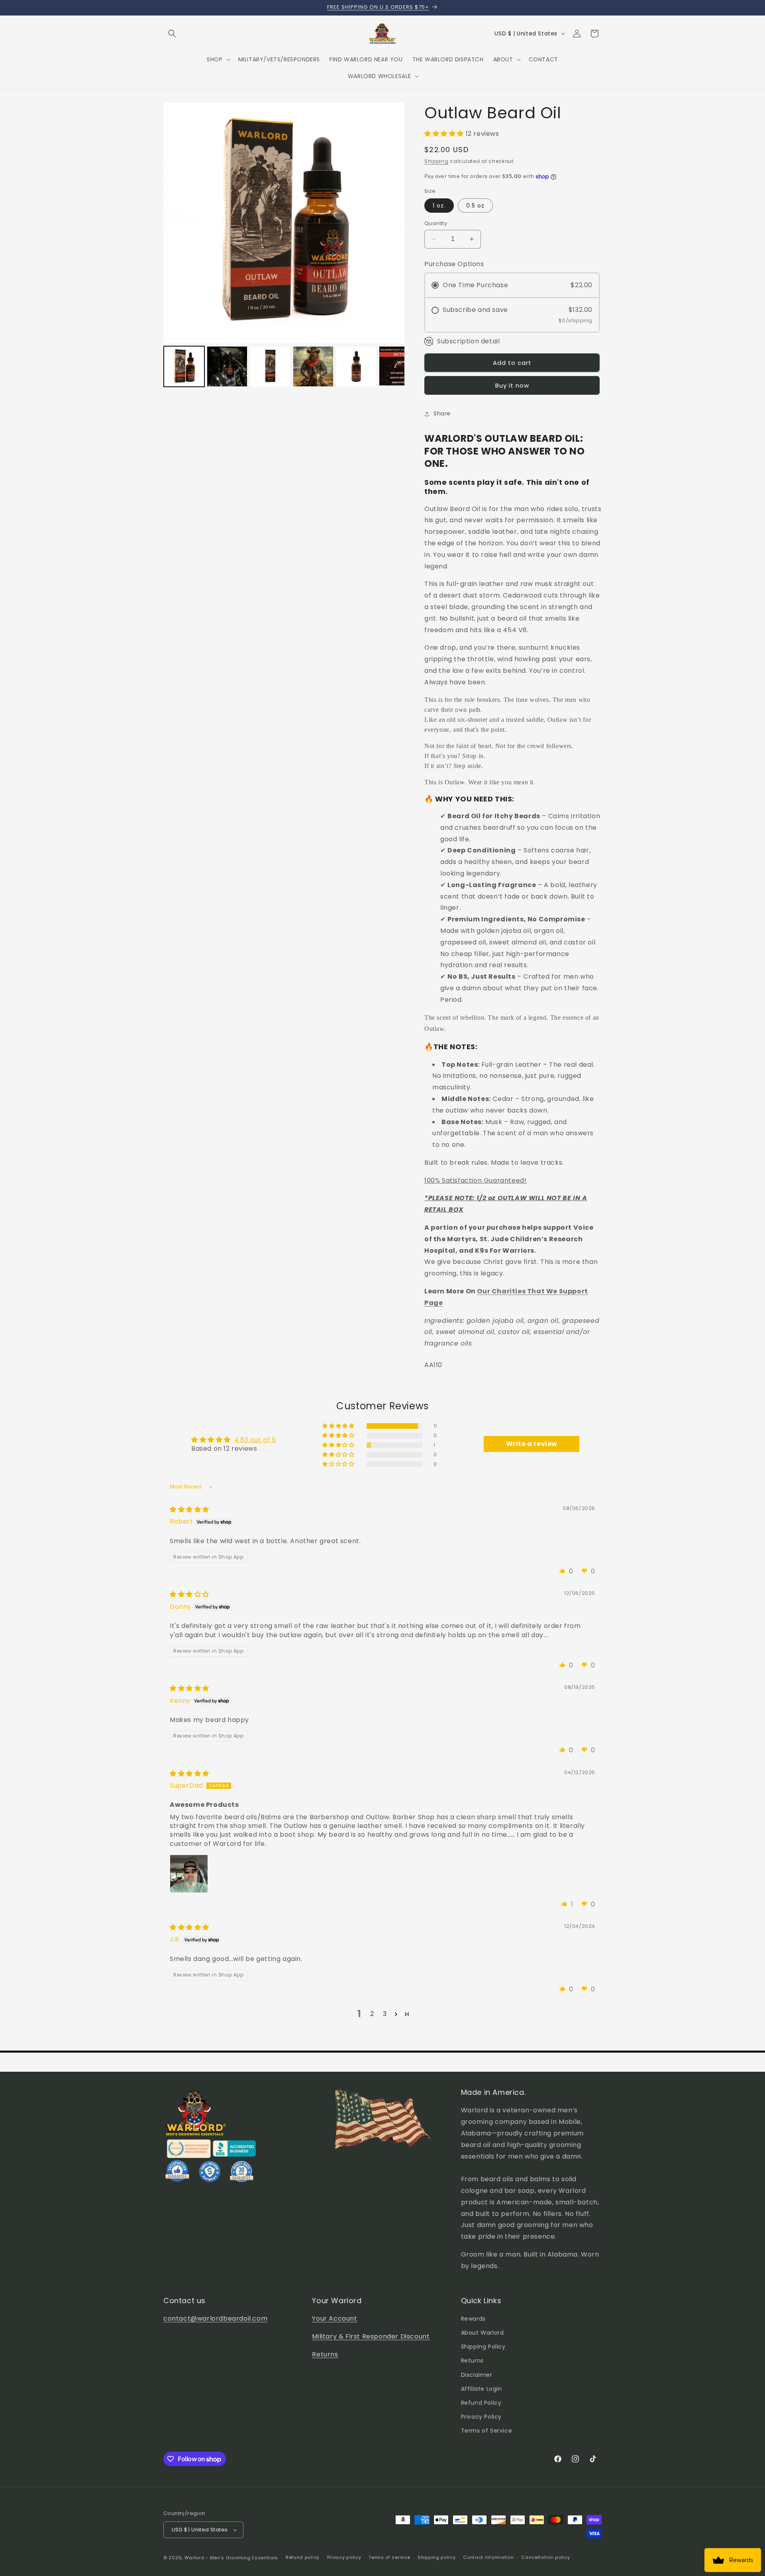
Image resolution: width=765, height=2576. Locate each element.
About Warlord (483, 2333)
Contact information (488, 2557)
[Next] (393, 223)
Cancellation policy (545, 2557)
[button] (172, 33)
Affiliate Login (482, 2389)
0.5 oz (475, 206)
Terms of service (389, 2557)
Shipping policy (437, 2557)
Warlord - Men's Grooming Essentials (231, 2558)
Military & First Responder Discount (371, 2336)
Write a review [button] (532, 1444)
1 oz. (439, 206)
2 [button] (372, 2014)
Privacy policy (344, 2557)
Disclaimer (477, 2375)
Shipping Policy (483, 2347)
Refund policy (303, 2557)
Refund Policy (481, 2403)
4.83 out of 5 (255, 1440)
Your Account (334, 2318)
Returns (325, 2354)
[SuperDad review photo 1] (189, 1874)
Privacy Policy (481, 2417)
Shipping (436, 161)
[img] (189, 1509)
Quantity (436, 223)
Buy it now (512, 386)
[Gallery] (284, 246)
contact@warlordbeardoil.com (215, 2318)
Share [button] (442, 413)
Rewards (473, 2319)
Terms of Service (487, 2431)
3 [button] (385, 2014)
